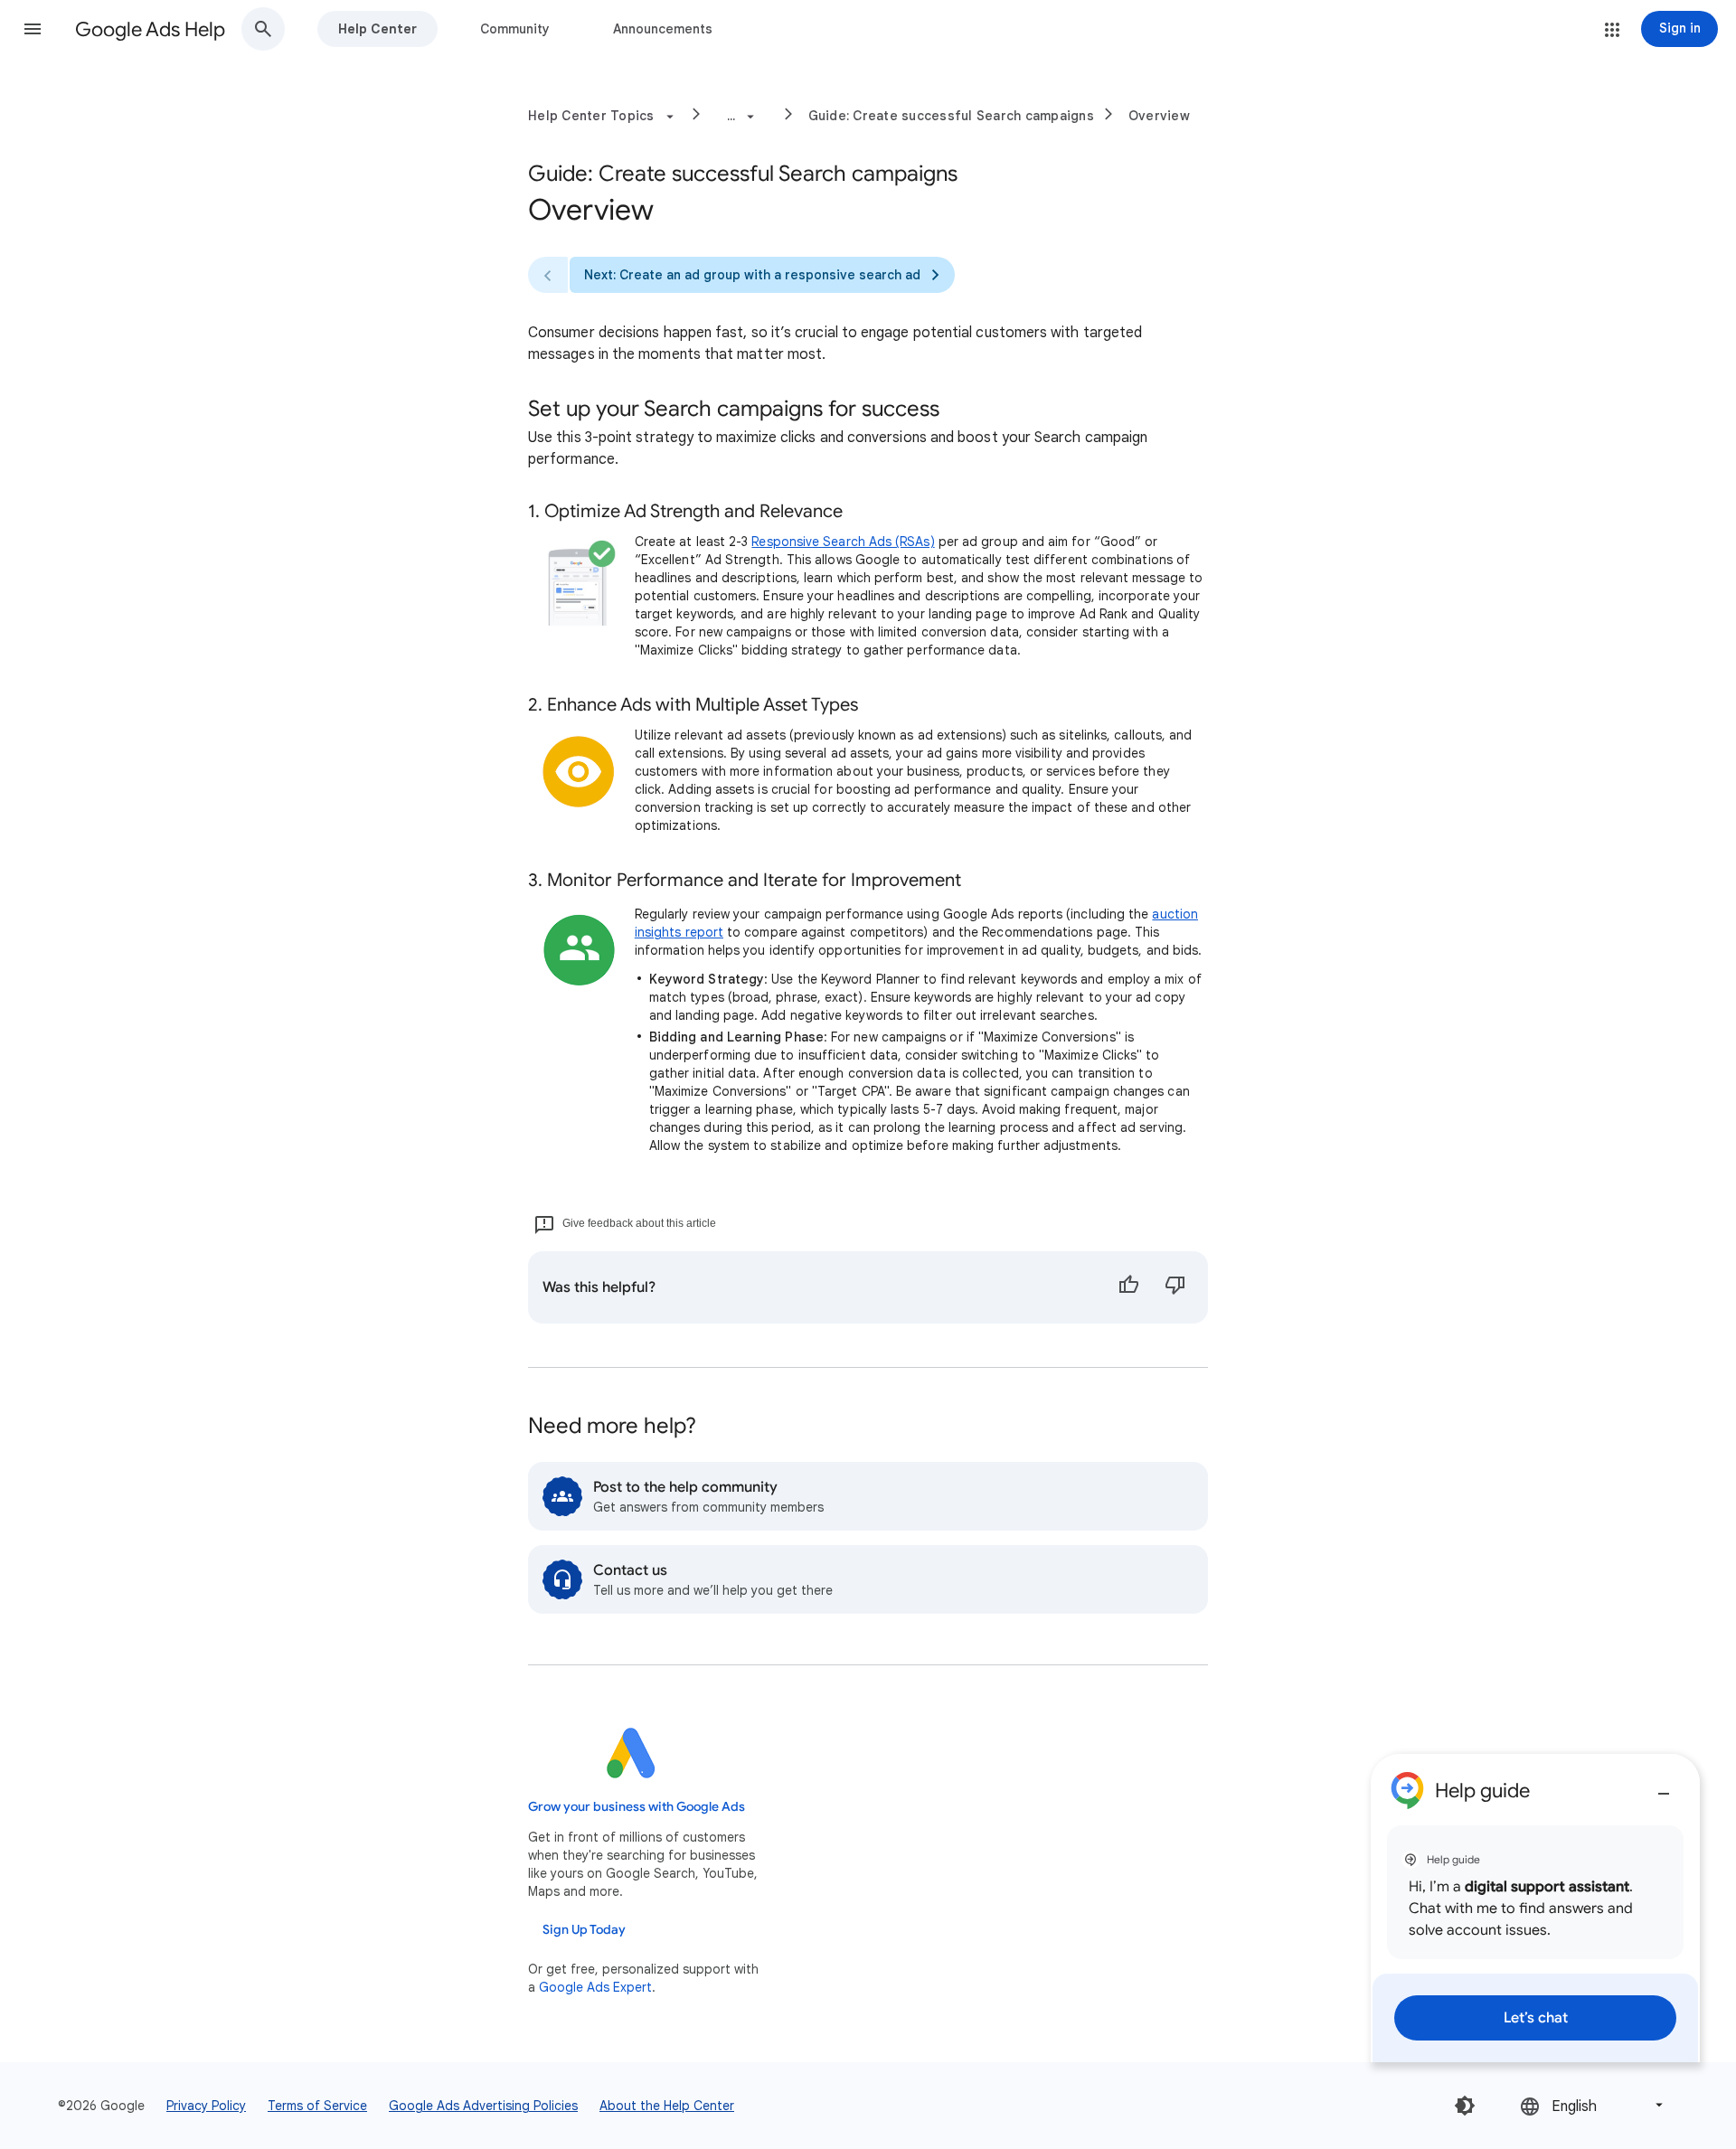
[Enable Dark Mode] (1465, 2106)
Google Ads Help (150, 29)
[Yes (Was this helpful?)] (1128, 1287)
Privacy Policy (206, 2106)
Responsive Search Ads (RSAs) (843, 542)
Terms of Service (317, 2106)
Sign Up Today (584, 1930)
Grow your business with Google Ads (637, 1807)
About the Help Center (667, 2106)
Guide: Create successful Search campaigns (951, 116)
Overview (1159, 116)
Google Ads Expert (595, 1987)
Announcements (663, 29)
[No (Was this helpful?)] (1175, 1287)
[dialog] (1535, 1908)
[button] (33, 29)
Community (515, 29)
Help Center (377, 29)
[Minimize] (1664, 1786)
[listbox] (1593, 2105)
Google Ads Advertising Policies (483, 2106)
